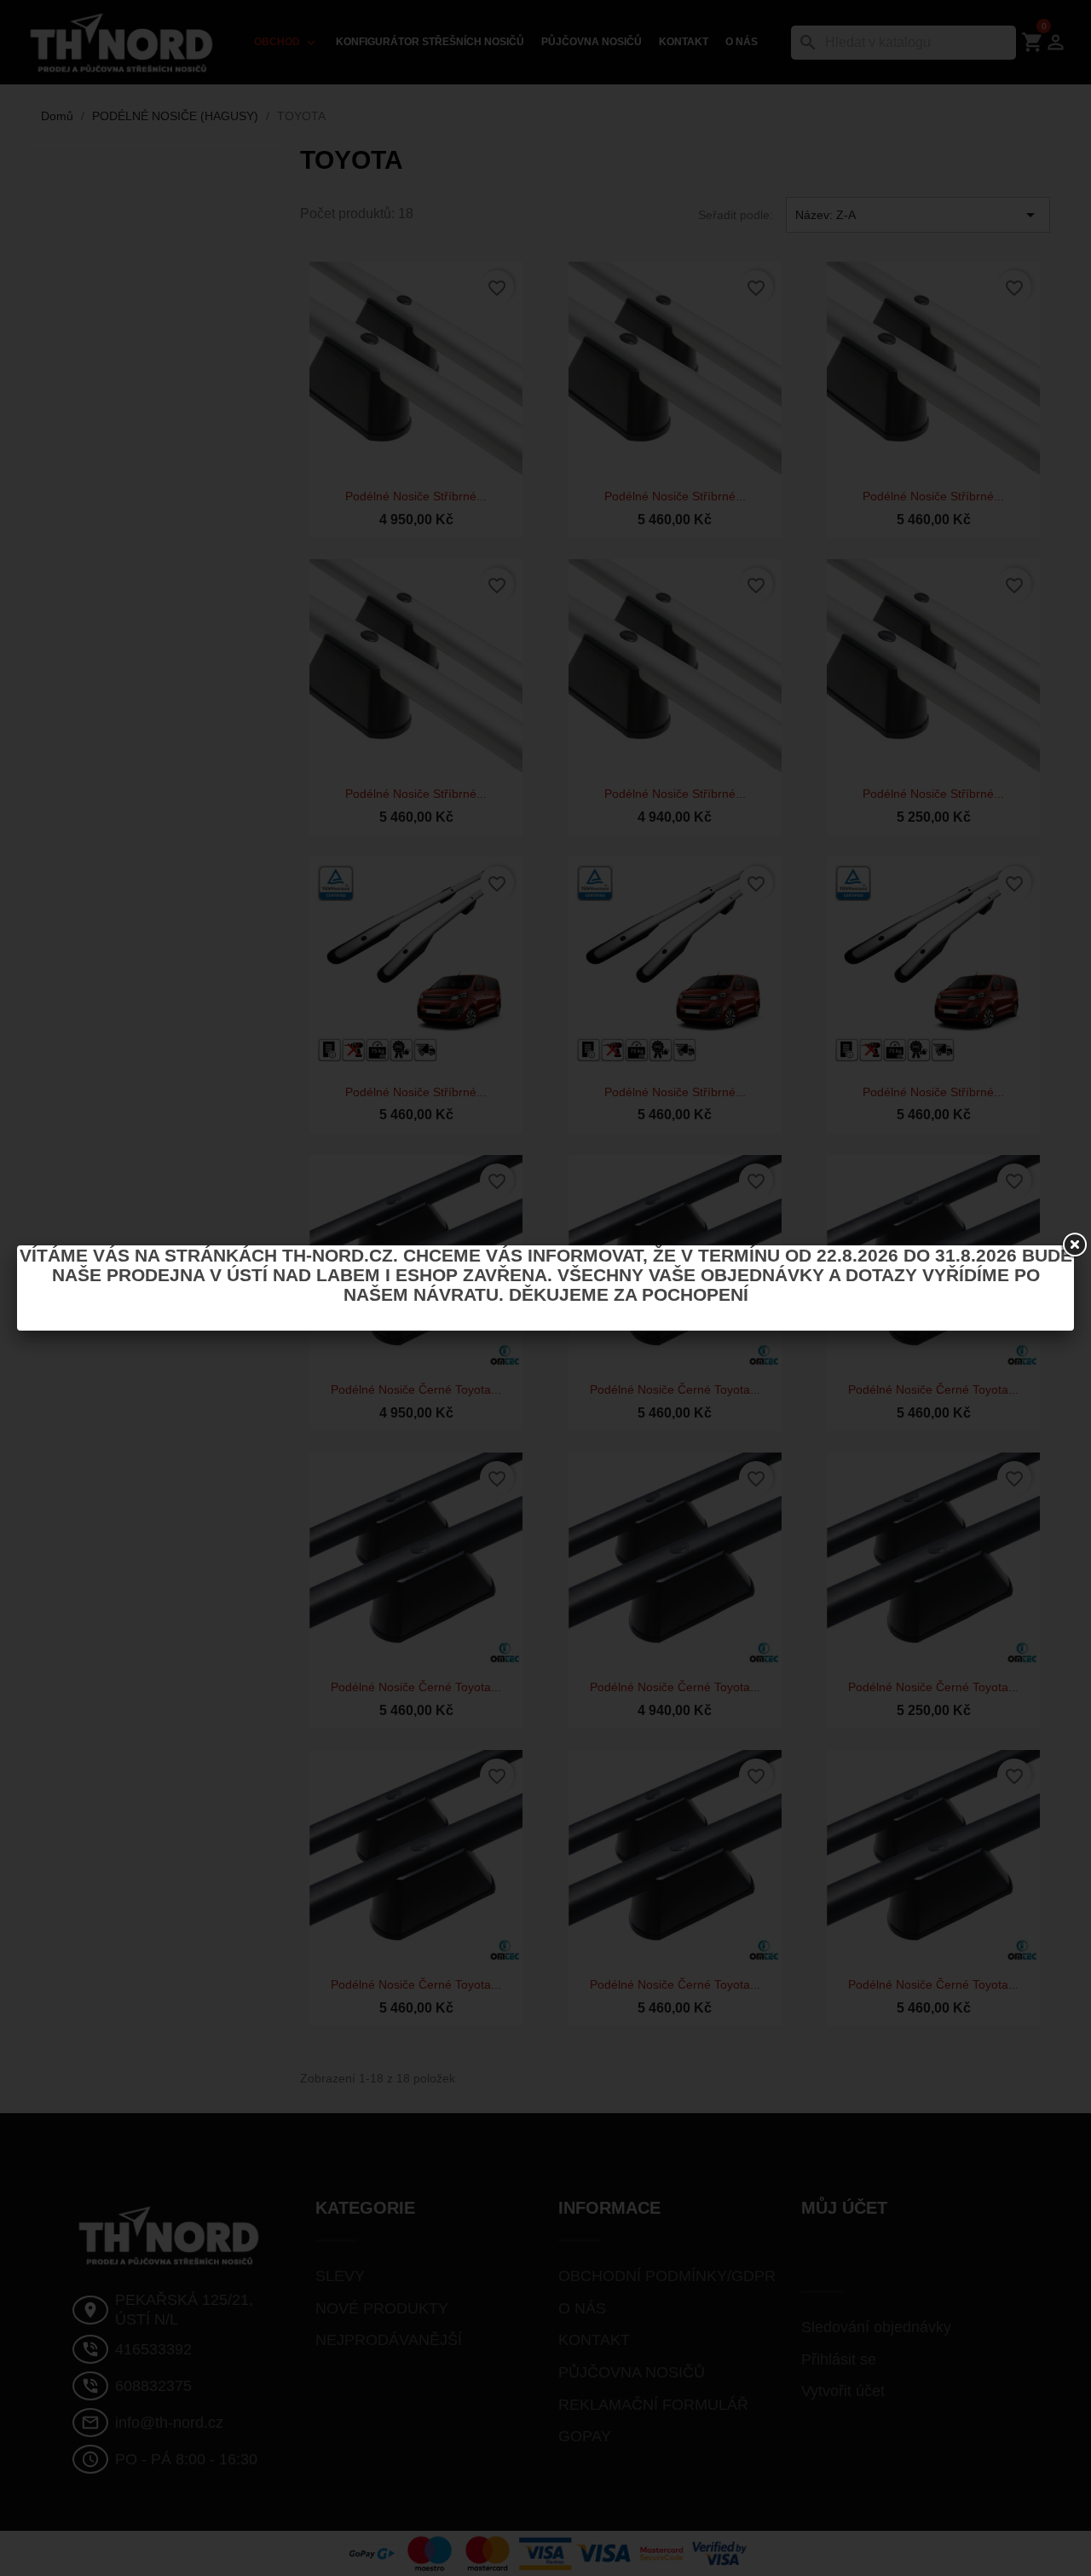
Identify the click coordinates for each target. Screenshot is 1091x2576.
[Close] (1074, 1245)
